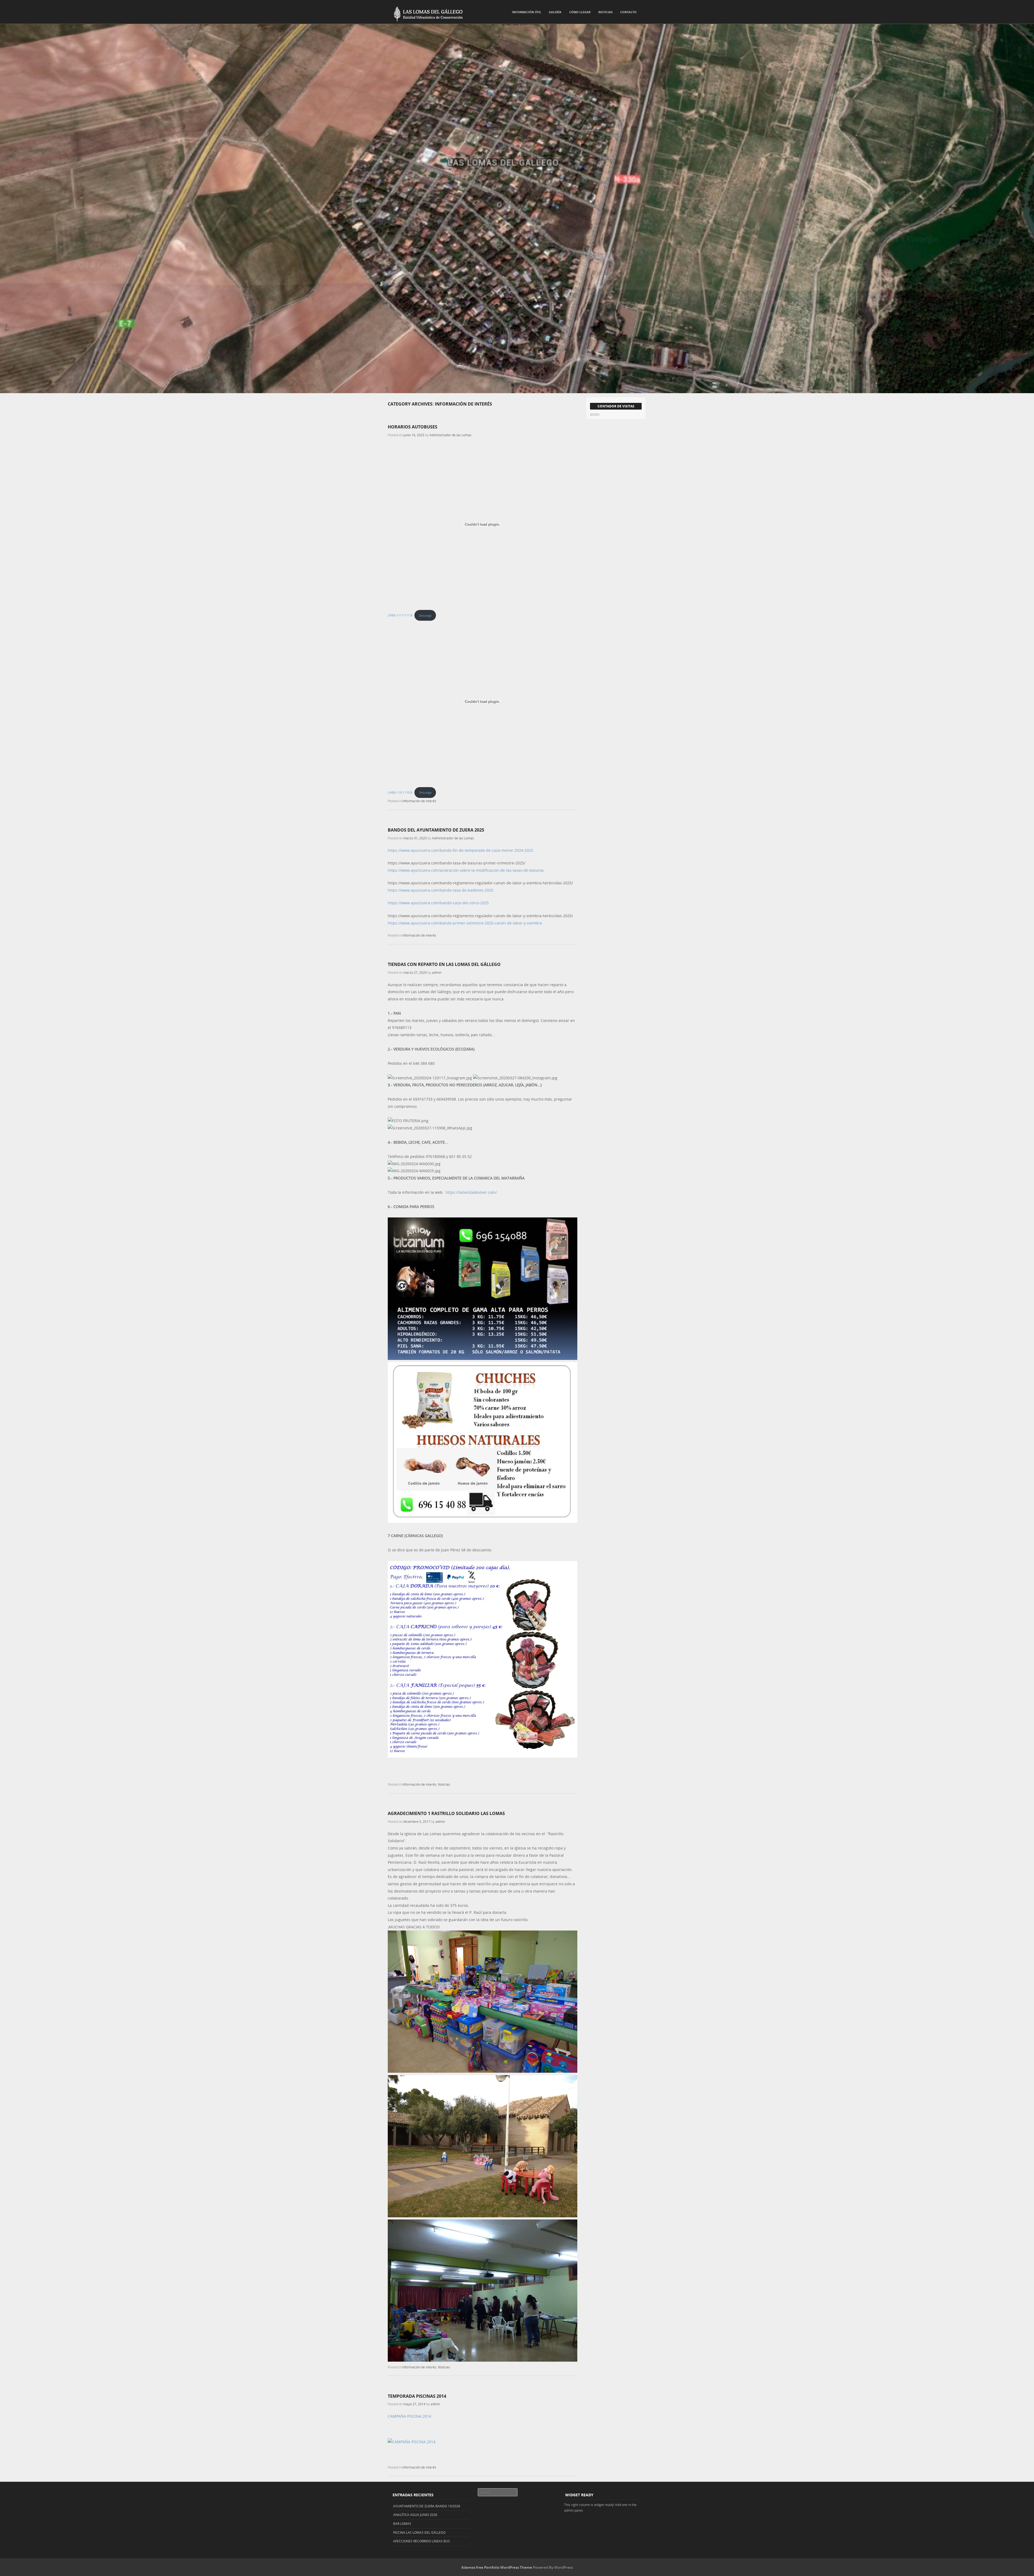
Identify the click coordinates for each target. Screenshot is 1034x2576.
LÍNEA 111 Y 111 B (400, 615)
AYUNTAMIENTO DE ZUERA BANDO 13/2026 (427, 2506)
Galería (555, 12)
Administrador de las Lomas (450, 435)
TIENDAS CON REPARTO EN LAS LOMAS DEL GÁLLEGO (444, 964)
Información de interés (419, 801)
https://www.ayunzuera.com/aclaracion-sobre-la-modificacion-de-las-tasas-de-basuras (466, 870)
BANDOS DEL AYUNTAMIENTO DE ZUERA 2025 (436, 830)
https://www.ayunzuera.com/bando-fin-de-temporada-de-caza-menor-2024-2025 (460, 850)
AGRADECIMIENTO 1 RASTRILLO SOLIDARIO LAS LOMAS (446, 1813)
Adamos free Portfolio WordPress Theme (497, 2567)
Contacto (628, 12)
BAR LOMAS (402, 2523)
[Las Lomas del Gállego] (425, 13)
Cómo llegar (580, 12)
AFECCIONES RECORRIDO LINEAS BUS (422, 2541)
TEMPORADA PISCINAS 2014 (417, 2396)
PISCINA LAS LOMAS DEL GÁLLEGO (419, 2532)
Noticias (605, 12)
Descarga (425, 615)
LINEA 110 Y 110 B (400, 792)
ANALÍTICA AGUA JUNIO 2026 (415, 2515)
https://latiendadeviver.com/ (471, 1192)
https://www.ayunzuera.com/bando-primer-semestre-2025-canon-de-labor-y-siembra (465, 923)
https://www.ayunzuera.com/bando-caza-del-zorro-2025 (438, 903)
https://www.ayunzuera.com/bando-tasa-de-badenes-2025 (441, 890)
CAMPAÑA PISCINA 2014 (409, 2416)
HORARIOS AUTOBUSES (413, 427)
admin (437, 972)
